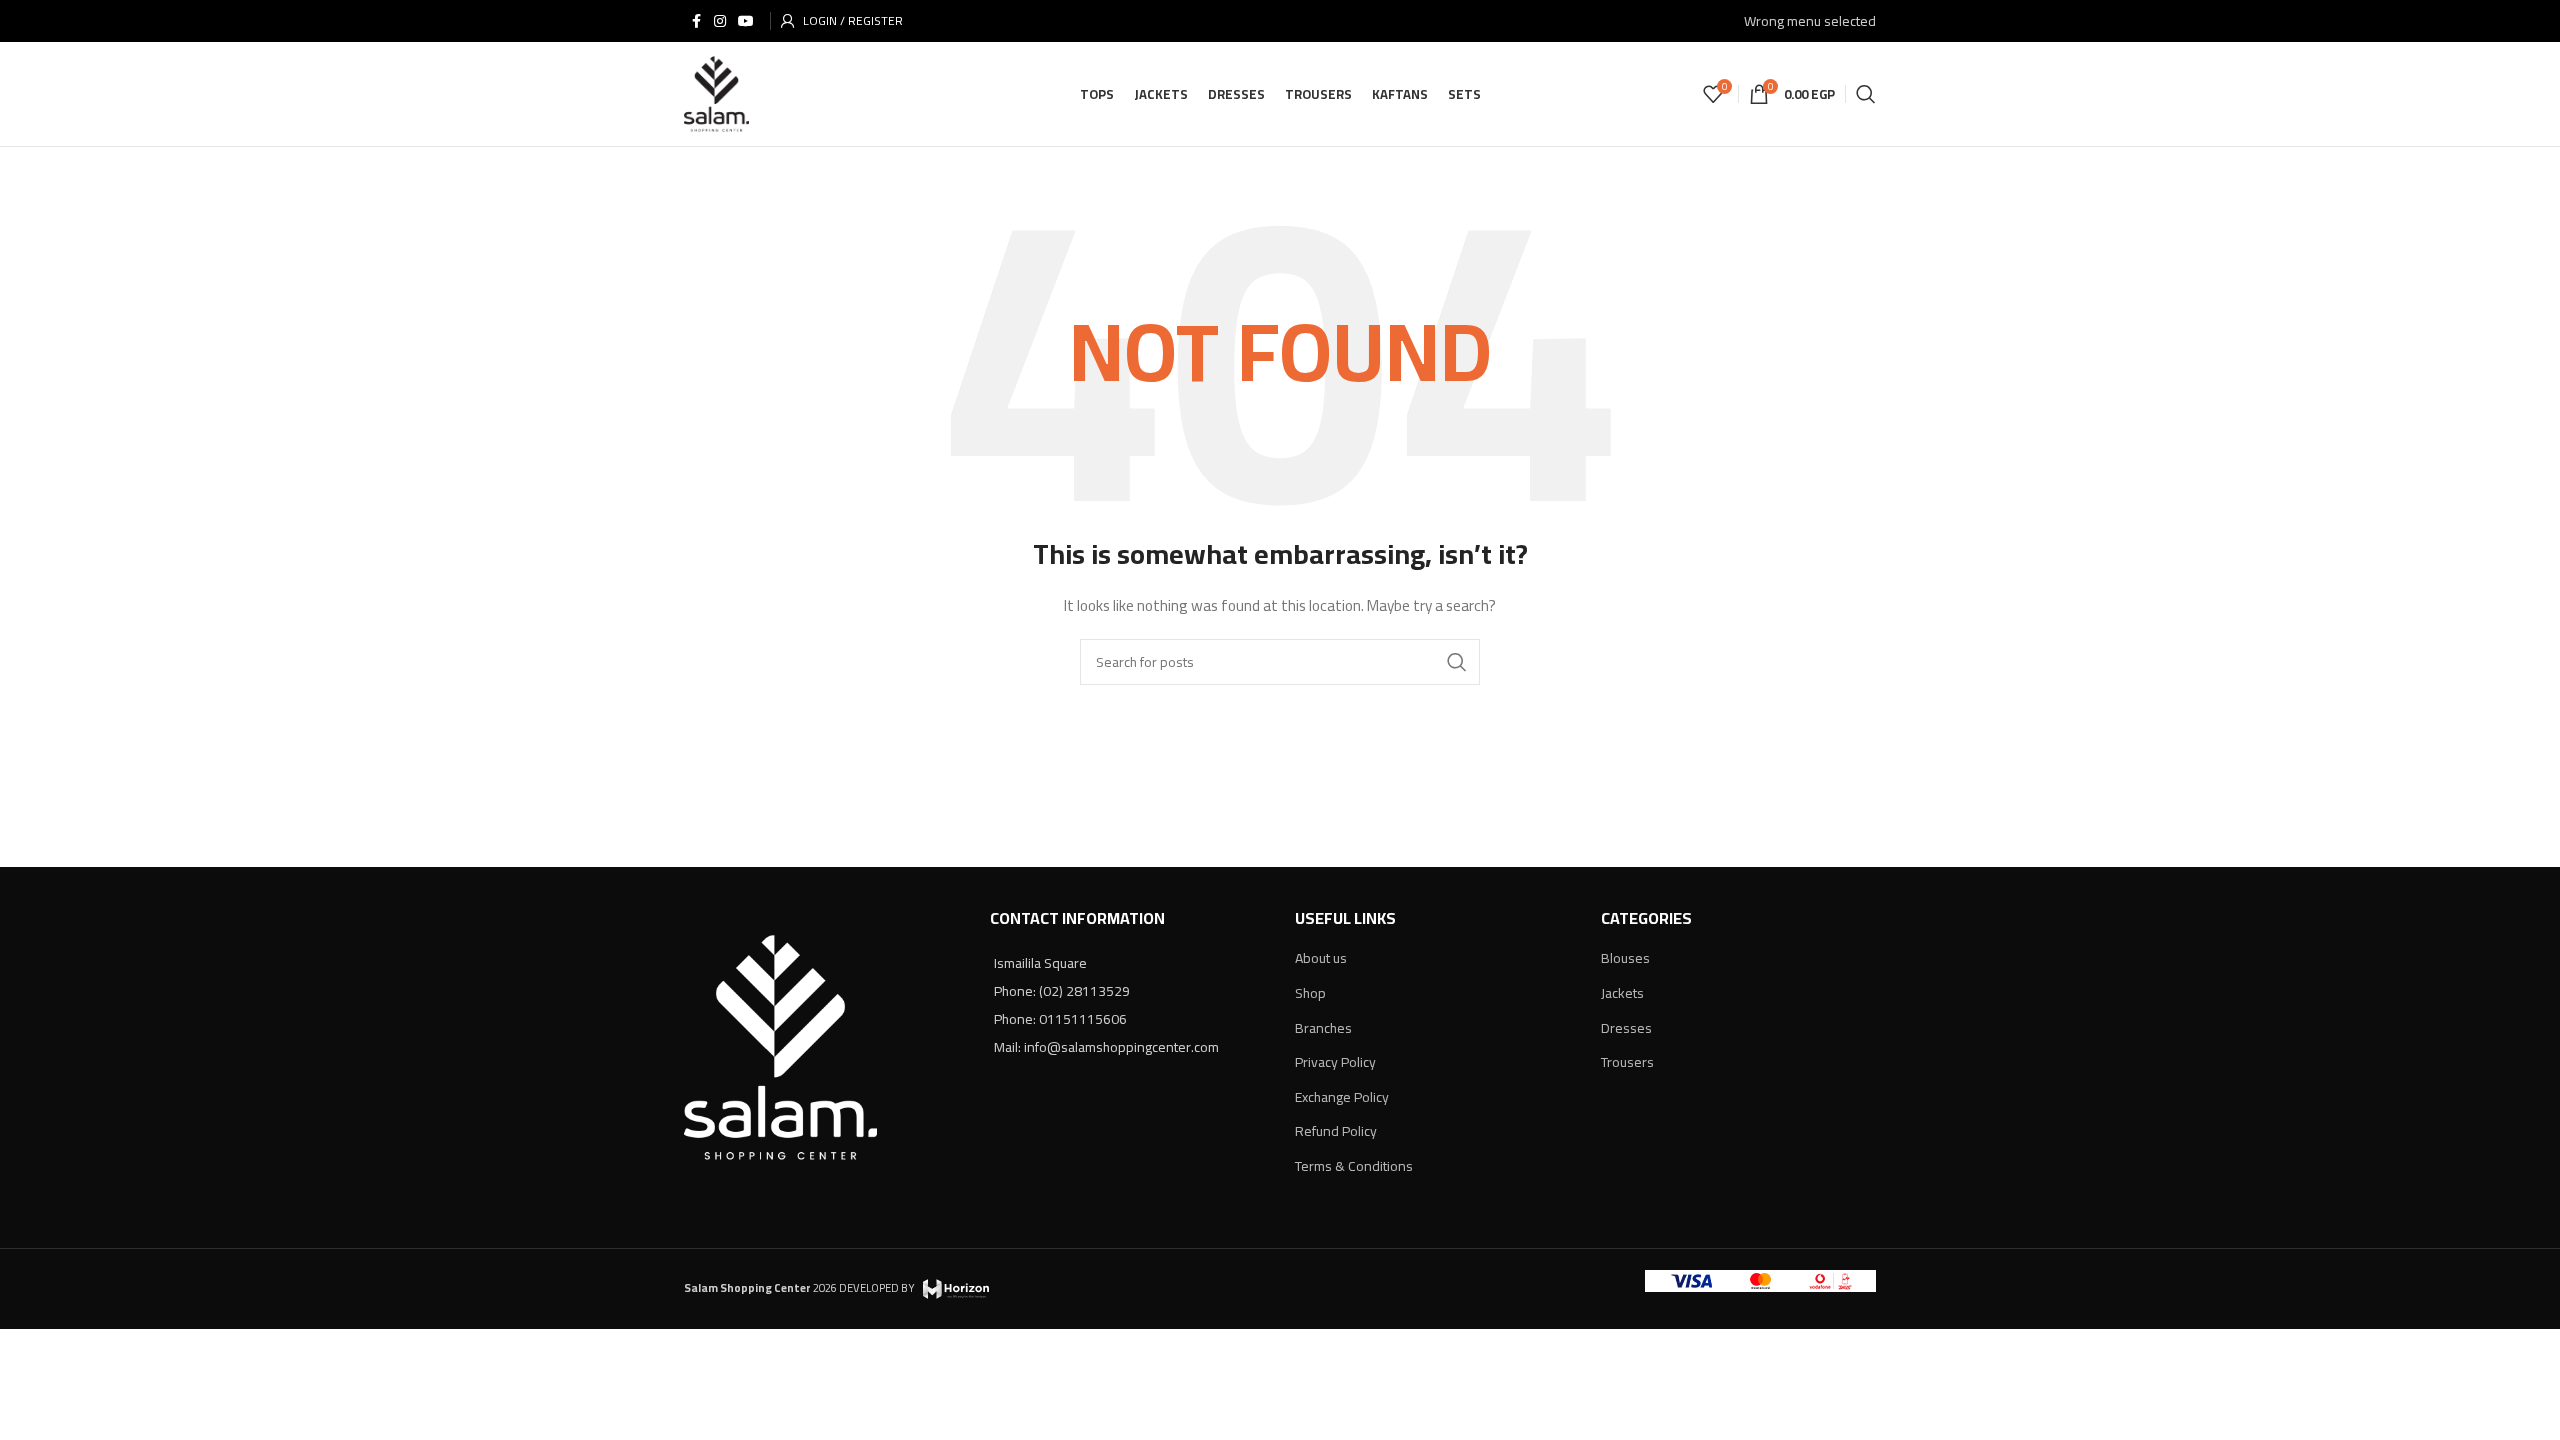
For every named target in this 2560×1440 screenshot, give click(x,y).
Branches (1323, 1028)
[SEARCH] (1457, 662)
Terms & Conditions (1354, 1166)
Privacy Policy (1335, 1062)
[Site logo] (716, 93)
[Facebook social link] (696, 21)
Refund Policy (1336, 1131)
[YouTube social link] (746, 21)
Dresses (1626, 1028)
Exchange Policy (1342, 1097)
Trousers (1627, 1062)
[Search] (1866, 94)
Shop (1310, 993)
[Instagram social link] (720, 21)
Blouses (1625, 958)
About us (1321, 958)
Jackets (1622, 993)
